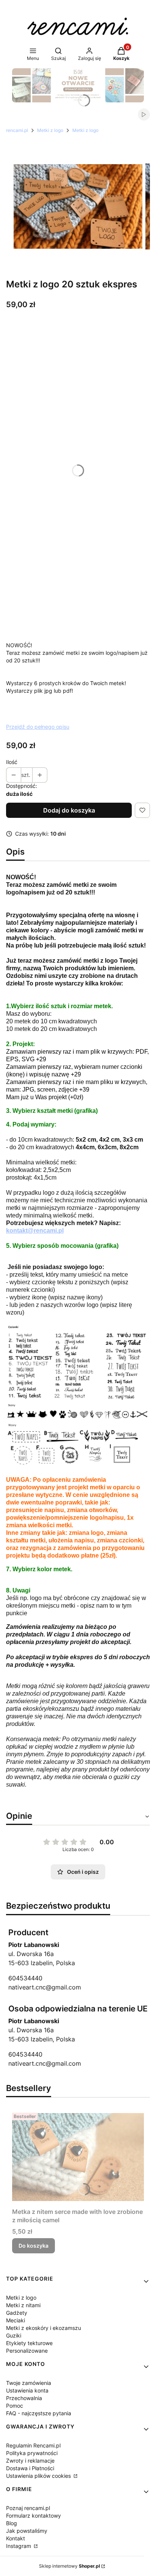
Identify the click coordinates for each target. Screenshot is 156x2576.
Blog (12, 2523)
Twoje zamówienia (29, 2383)
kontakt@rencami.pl (35, 1231)
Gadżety (17, 2313)
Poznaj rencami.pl (28, 2508)
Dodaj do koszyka (69, 810)
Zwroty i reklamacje (30, 2461)
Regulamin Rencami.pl (33, 2445)
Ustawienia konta (27, 2390)
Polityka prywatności (32, 2453)
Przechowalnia (24, 2398)
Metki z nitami (23, 2305)
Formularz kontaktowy (34, 2516)
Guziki (14, 2335)
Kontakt (16, 2538)
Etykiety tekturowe (29, 2343)
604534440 (25, 1978)
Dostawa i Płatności (30, 2468)
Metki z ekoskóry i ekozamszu (44, 2328)
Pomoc (15, 2406)
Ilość (12, 762)
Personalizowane (27, 2351)
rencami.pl (17, 130)
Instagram (19, 2546)
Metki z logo (50, 130)
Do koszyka (34, 2246)
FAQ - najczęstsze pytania (39, 2413)
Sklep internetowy (69, 2566)
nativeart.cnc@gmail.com (45, 1987)
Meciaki (16, 2320)
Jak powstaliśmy (27, 2531)
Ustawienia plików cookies (39, 2476)
